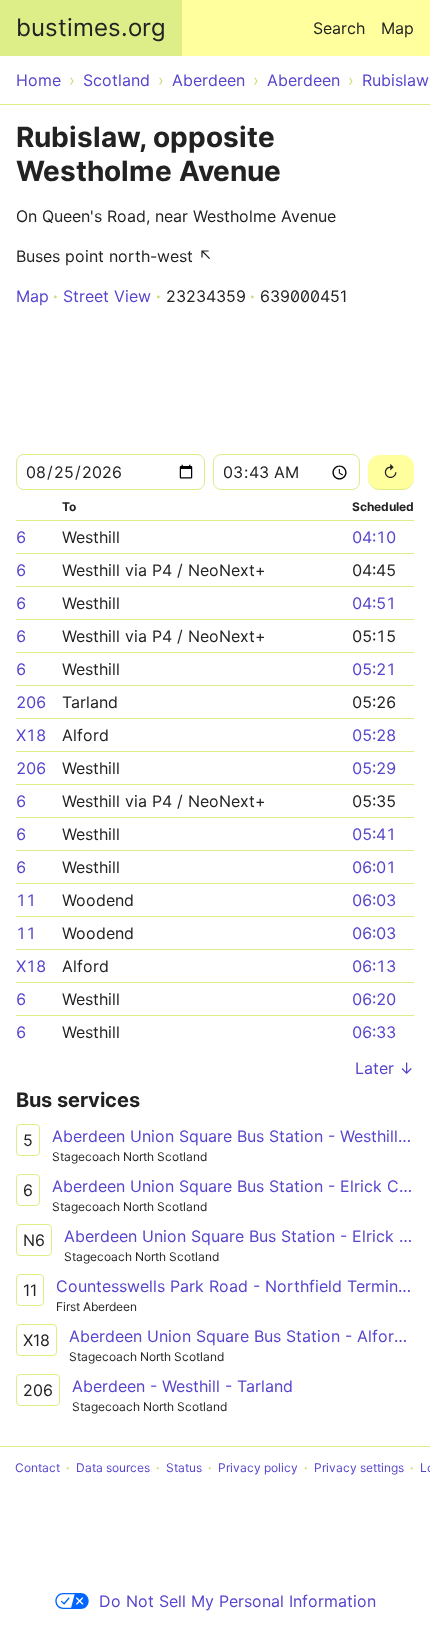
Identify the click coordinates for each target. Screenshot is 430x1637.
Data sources (113, 1467)
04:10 (374, 537)
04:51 (374, 603)
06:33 (374, 1032)
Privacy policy (258, 1467)
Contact (37, 1467)
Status (184, 1467)
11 (26, 900)
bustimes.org (91, 27)
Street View (107, 296)
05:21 (374, 669)
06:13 (374, 966)
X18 (31, 735)
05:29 (374, 768)
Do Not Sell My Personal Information (237, 1601)
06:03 (374, 900)
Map (397, 28)
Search (339, 28)
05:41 (374, 834)
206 (31, 702)
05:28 (374, 735)
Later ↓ (384, 1068)
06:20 (374, 999)
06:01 (374, 867)
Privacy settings (359, 1467)
